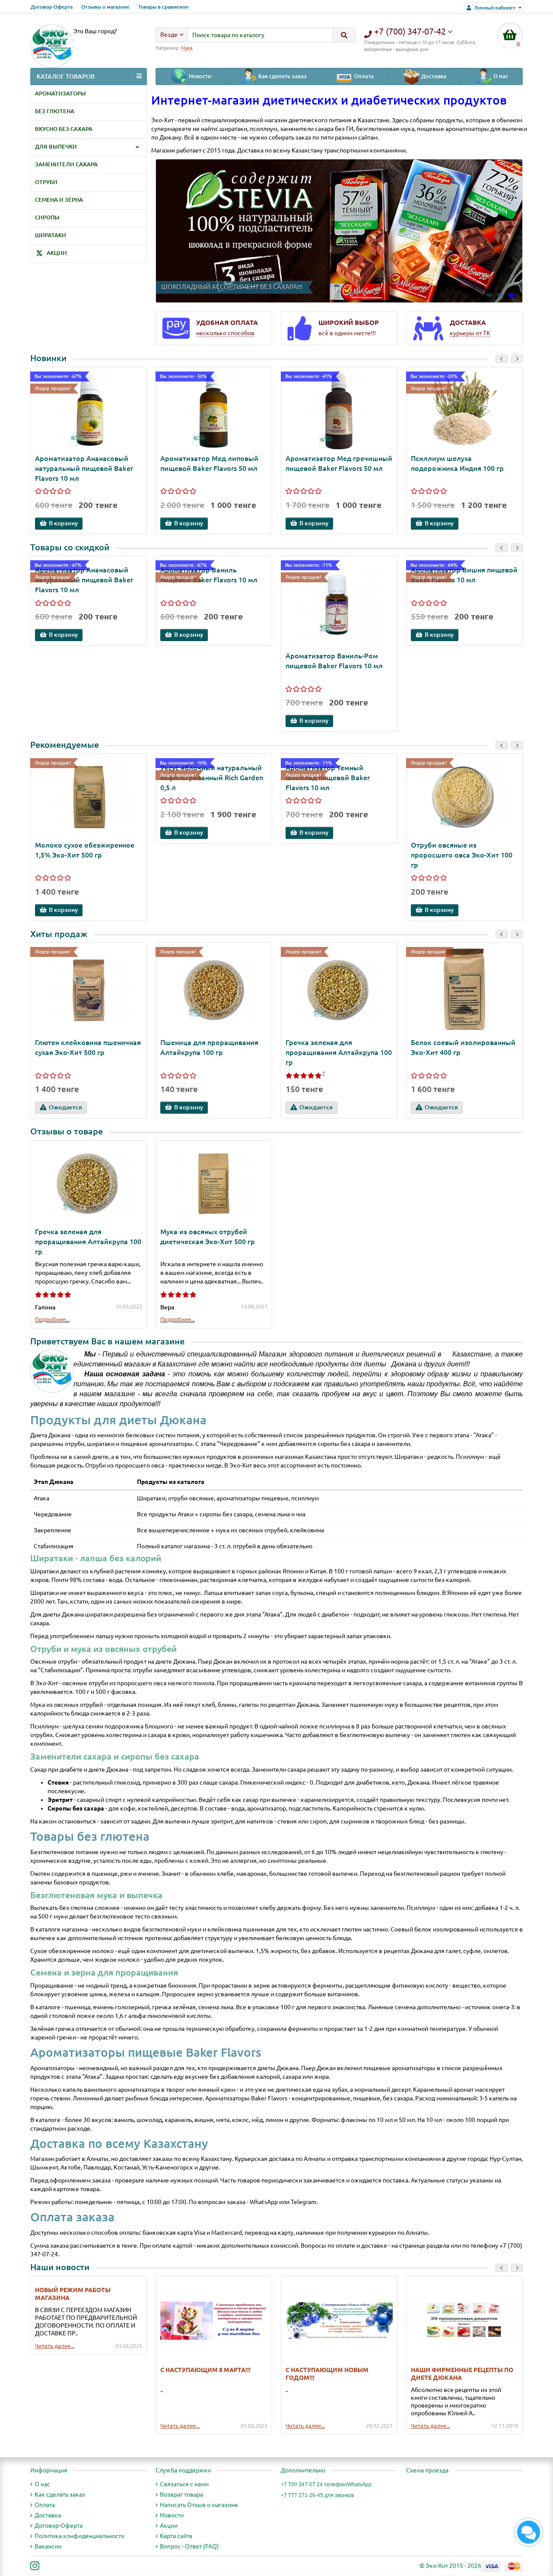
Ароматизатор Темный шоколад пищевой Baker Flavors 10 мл (328, 778)
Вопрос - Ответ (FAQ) (189, 2546)
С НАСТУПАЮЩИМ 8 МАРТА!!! (205, 2370)
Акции (169, 2525)
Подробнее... (52, 1319)
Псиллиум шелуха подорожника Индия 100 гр (457, 463)
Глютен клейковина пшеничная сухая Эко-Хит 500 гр (88, 1047)
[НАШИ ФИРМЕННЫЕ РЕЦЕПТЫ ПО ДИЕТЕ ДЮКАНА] (464, 2321)
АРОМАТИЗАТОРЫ (60, 94)
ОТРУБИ (46, 182)
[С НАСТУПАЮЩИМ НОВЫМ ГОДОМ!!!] (339, 2321)
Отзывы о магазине (105, 7)
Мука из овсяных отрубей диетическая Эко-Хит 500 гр (208, 1237)
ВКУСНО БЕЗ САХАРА (64, 129)
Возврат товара (181, 2494)
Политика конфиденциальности (79, 2536)
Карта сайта (176, 2536)
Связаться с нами (184, 2484)
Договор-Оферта (52, 7)
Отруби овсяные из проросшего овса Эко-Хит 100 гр (462, 855)
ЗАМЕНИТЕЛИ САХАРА (66, 164)
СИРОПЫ (47, 218)
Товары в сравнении (163, 7)
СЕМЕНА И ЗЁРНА (59, 200)
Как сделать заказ (282, 77)
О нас (500, 77)
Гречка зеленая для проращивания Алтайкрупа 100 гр (339, 1052)
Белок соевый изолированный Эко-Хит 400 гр (463, 1047)
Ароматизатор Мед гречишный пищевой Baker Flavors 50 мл (339, 463)
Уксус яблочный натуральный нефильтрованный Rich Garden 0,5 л (212, 778)
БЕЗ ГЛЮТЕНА (55, 111)
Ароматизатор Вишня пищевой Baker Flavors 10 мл (464, 575)
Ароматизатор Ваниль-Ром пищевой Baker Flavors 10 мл (334, 661)
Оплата (363, 77)
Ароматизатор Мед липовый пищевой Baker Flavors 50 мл (209, 463)
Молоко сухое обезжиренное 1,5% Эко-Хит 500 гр (85, 850)
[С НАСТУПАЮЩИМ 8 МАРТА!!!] (214, 2321)
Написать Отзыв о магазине (199, 2505)
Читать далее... (55, 2346)
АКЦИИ (56, 253)
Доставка (433, 77)
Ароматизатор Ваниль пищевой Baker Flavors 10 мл (209, 575)
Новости (199, 77)
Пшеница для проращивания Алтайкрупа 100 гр (209, 1047)
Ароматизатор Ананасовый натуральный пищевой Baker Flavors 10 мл (84, 468)
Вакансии (48, 2546)
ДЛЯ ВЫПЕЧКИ (56, 147)
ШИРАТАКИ (51, 235)
